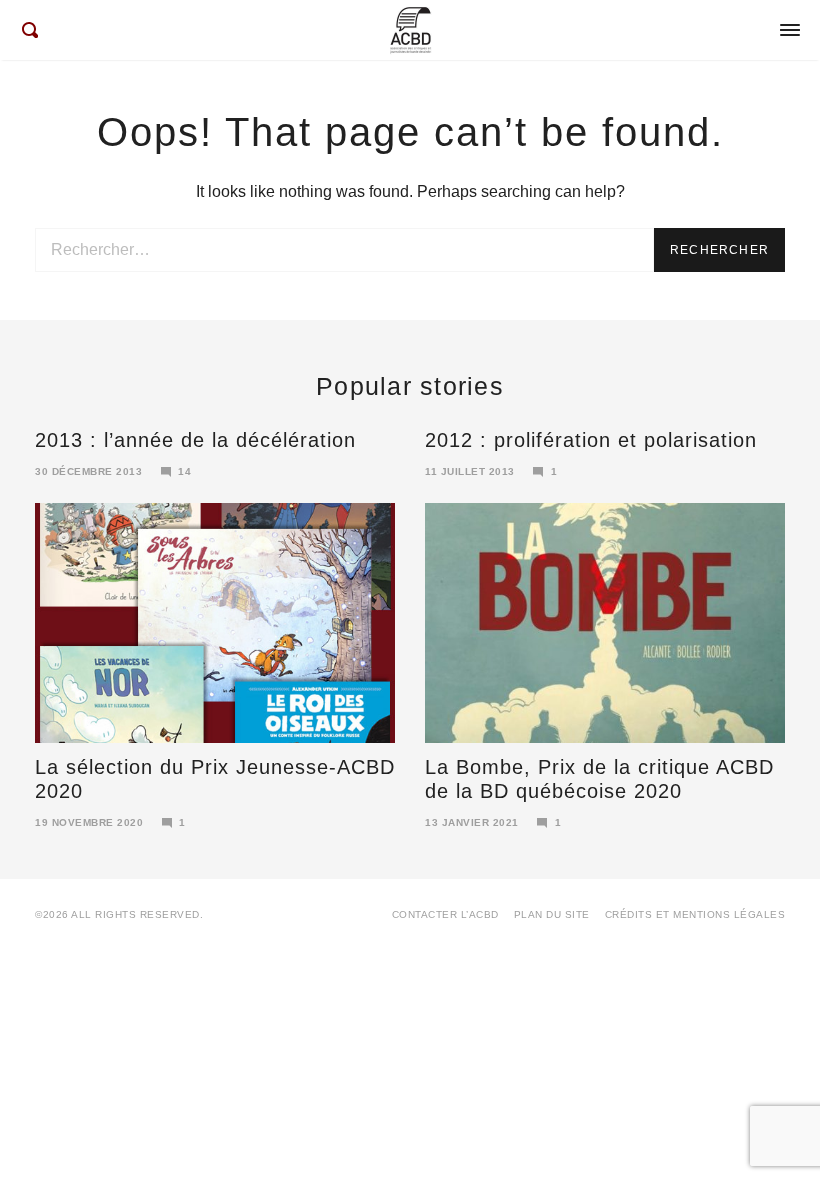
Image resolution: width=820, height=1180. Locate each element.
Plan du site (552, 914)
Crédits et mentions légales (695, 914)
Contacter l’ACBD (445, 914)
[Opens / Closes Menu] (790, 30)
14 (184, 471)
